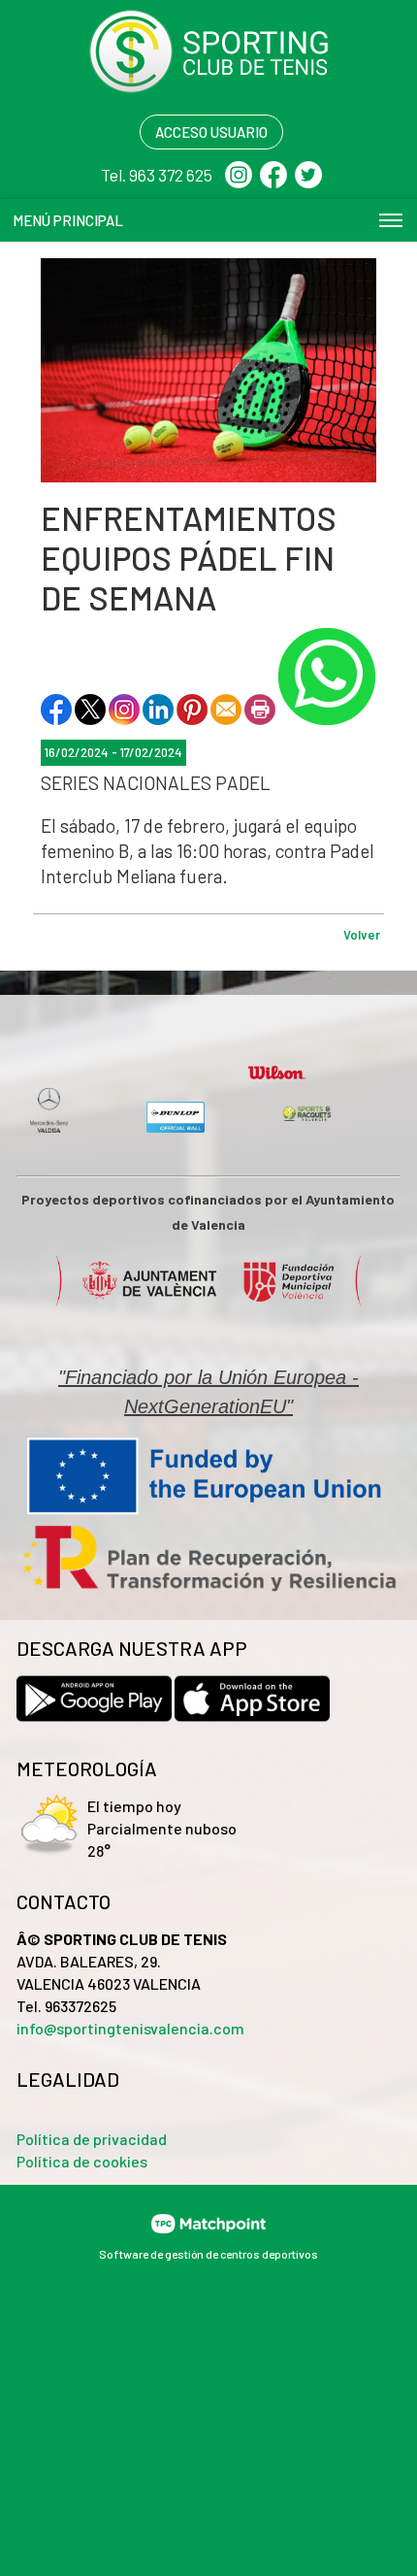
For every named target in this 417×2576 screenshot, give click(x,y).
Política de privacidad (92, 2139)
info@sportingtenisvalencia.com (130, 2028)
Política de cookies (82, 2161)
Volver (362, 935)
